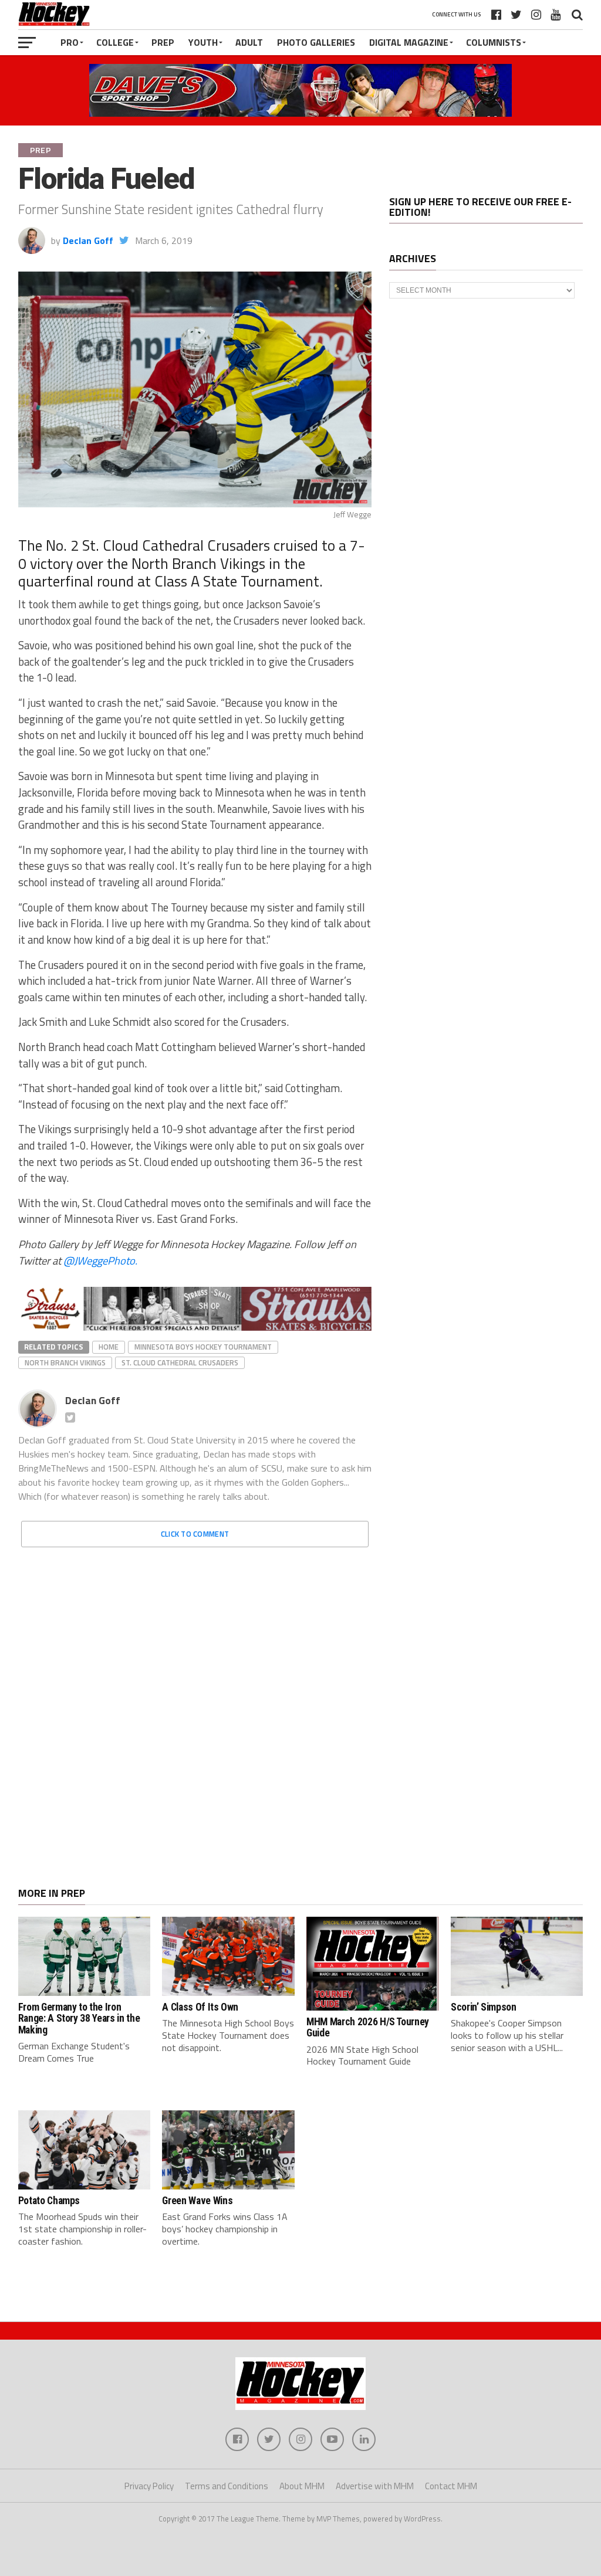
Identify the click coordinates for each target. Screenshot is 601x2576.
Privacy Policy (149, 2490)
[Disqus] (195, 1708)
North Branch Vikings (65, 1367)
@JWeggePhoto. (100, 1260)
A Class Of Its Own (200, 2011)
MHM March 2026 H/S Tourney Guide (368, 2031)
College (115, 42)
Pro (70, 42)
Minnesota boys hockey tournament (203, 1351)
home (109, 1351)
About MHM (302, 2490)
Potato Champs (49, 2205)
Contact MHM (451, 2490)
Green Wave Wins (197, 2205)
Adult (249, 42)
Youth (203, 42)
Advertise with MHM (375, 2490)
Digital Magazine (409, 42)
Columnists (494, 42)
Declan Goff (88, 240)
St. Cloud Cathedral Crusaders (180, 1367)
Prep (163, 42)
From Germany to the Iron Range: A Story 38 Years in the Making (79, 2023)
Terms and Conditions (227, 2490)
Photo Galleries (316, 42)
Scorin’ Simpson (484, 2011)
